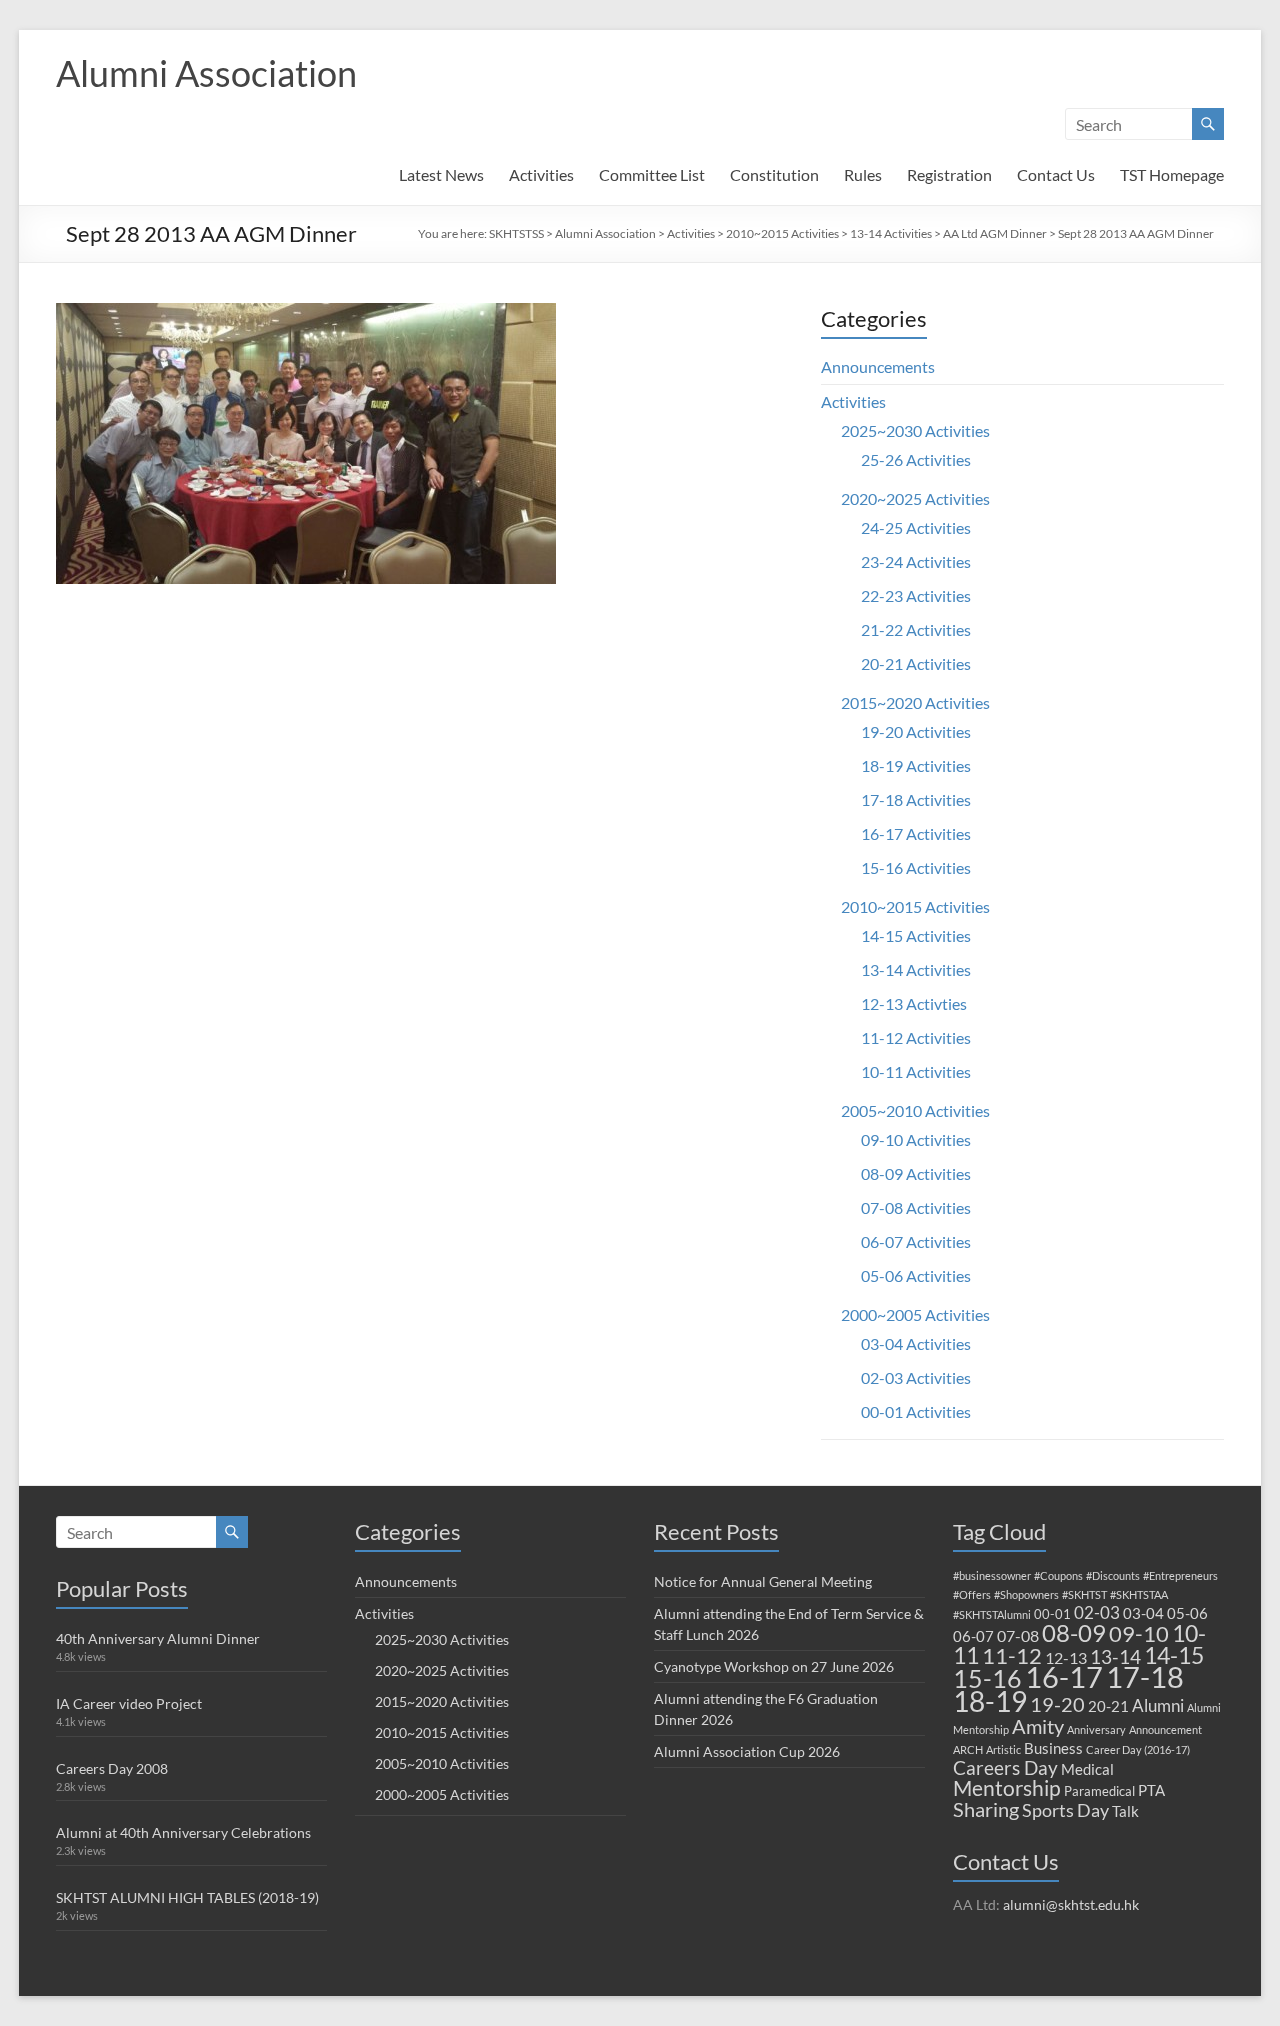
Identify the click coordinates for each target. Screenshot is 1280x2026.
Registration (949, 174)
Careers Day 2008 (112, 1768)
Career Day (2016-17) (1138, 1749)
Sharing (986, 1809)
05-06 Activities (916, 1275)
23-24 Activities (916, 561)
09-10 (1139, 1633)
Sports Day (1065, 1810)
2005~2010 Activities (915, 1110)
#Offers (972, 1594)
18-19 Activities (916, 765)
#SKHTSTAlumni (992, 1614)
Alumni (1158, 1705)
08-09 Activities (916, 1173)
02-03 (1097, 1612)
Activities (541, 174)
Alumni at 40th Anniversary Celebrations (183, 1832)
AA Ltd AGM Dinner (995, 233)
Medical (1087, 1769)
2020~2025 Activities (915, 498)
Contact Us (1056, 174)
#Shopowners (1026, 1594)
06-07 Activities (916, 1241)
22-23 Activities (916, 595)
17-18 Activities (916, 799)
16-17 (1064, 1677)
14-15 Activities (916, 935)
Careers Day (1005, 1767)
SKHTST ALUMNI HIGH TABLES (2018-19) (187, 1897)
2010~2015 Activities (782, 233)
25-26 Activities (916, 459)
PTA (1151, 1790)
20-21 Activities (916, 663)
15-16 (987, 1678)
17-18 (1145, 1676)
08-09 (1074, 1633)
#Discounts (1113, 1575)
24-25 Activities (916, 527)
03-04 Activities (916, 1343)
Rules (863, 174)
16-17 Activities (916, 833)
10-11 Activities (916, 1071)
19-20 (1057, 1704)
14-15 (1174, 1655)
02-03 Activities (916, 1377)
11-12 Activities (916, 1037)
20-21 (1108, 1706)
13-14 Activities (891, 233)
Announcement (1165, 1729)
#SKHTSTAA (1139, 1594)
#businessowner (992, 1575)
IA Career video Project (129, 1703)
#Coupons (1058, 1575)
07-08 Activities (916, 1207)
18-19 (990, 1701)
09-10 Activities (916, 1139)
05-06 (1187, 1613)
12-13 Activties (914, 1003)
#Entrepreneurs (1180, 1575)
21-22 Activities (916, 629)
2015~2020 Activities (915, 702)
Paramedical (1099, 1791)
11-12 (1012, 1655)
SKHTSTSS (516, 233)
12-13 (1066, 1657)
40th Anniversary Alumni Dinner (158, 1638)
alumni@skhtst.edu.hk (1071, 1904)
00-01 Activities (916, 1411)
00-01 (1052, 1614)
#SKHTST (1084, 1594)
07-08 (1018, 1635)
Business (1053, 1748)
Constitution (774, 174)
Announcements (878, 366)
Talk (1125, 1811)
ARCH (968, 1749)
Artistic (1003, 1749)
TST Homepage (1172, 174)
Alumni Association (206, 73)
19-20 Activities (916, 731)
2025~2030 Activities (915, 430)
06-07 (973, 1636)
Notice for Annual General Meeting (763, 1581)
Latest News (441, 174)
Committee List (652, 174)
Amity (1038, 1726)
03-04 (1143, 1613)
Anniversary (1096, 1729)
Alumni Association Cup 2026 (747, 1751)
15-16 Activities (916, 867)
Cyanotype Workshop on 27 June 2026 (774, 1666)
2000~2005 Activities (915, 1314)
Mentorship (1007, 1787)
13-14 (1115, 1656)
